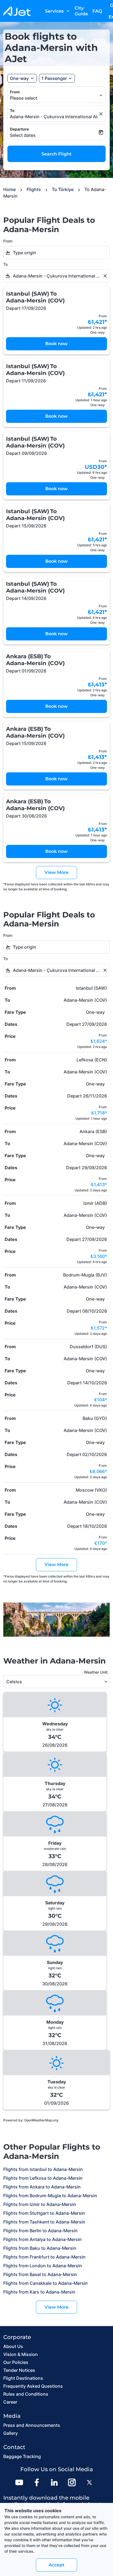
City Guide (81, 11)
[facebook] (37, 2482)
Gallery (11, 2433)
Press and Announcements (32, 2425)
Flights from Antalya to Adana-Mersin (43, 2239)
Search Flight (56, 154)
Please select (24, 98)
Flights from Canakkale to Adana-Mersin (46, 2283)
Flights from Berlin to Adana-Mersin (40, 2231)
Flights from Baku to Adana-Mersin (40, 2248)
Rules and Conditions (26, 2394)
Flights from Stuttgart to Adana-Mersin (44, 2213)
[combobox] (60, 253)
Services (58, 11)
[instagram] (72, 2482)
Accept (56, 2565)
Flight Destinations (23, 2378)
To (12, 110)
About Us (13, 2346)
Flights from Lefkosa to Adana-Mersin (43, 2178)
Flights (34, 189)
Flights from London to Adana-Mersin (43, 2266)
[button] (57, 78)
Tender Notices (19, 2370)
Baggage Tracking (22, 2456)
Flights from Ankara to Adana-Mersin (42, 2187)
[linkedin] (54, 2482)
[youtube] (19, 2482)
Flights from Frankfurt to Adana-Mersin (44, 2257)
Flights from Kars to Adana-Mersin (39, 2292)
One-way (19, 78)
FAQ (97, 11)
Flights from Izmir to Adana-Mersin (40, 2204)
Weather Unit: (96, 1672)
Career (10, 2402)
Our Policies (16, 2362)
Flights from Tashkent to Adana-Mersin (44, 2222)
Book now (56, 344)
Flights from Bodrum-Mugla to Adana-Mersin (50, 2196)
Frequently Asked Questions (33, 2386)
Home (9, 189)
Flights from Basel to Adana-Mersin (40, 2274)
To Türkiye (63, 189)
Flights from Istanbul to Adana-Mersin (43, 2169)
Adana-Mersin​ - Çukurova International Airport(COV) (54, 117)
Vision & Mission (21, 2354)
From (15, 92)
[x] (89, 2482)
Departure (19, 129)
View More (56, 2307)
